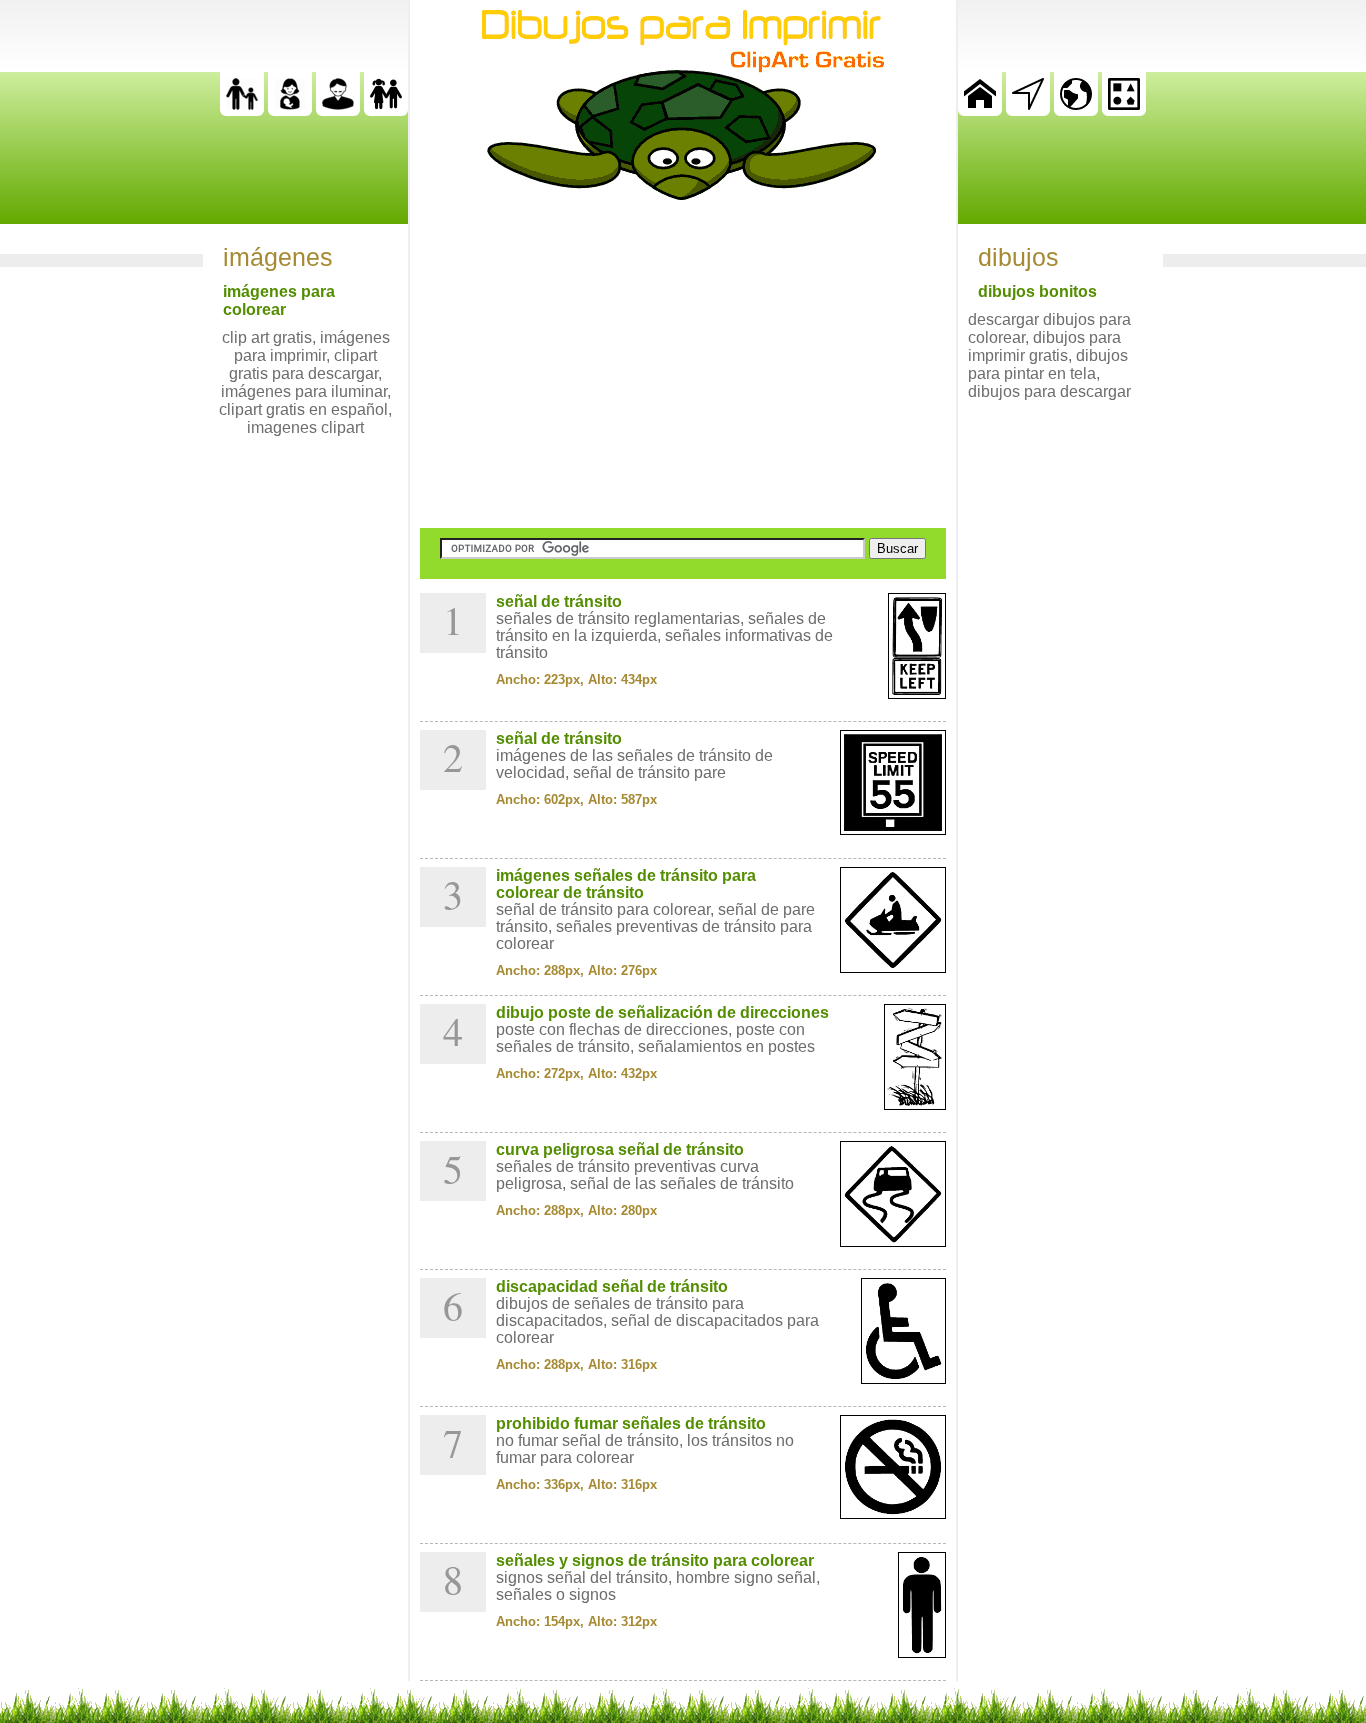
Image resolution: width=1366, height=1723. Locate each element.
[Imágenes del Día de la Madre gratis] (290, 110)
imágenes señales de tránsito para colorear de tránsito (626, 884)
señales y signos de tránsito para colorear (655, 1560)
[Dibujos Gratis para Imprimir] (980, 110)
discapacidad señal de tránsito (612, 1286)
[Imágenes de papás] (338, 110)
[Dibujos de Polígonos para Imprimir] (1124, 110)
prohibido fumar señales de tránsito (631, 1423)
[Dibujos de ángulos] (1028, 110)
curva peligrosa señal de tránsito (620, 1149)
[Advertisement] (683, 364)
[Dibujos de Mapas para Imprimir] (1076, 110)
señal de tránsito (559, 601)
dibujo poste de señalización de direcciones (662, 1012)
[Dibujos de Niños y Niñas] (386, 110)
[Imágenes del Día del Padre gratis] (242, 110)
